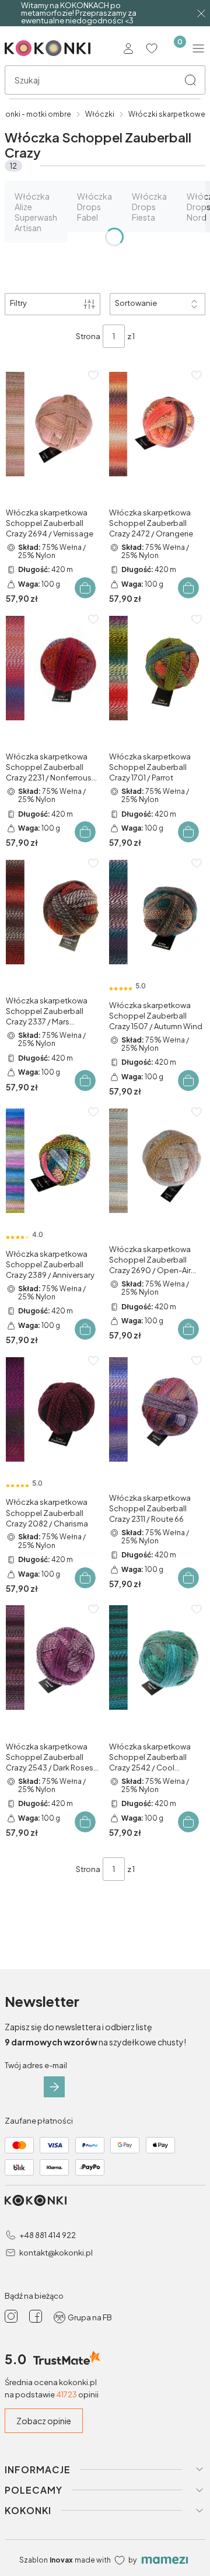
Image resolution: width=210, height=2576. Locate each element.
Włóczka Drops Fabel (94, 207)
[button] (190, 80)
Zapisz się (54, 2087)
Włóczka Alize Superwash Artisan (36, 212)
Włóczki (100, 114)
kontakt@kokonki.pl (56, 2253)
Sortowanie (136, 303)
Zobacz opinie (44, 2421)
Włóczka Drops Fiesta (149, 207)
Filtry (18, 303)
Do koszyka (85, 588)
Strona (88, 336)
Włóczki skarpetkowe (167, 114)
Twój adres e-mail (36, 2065)
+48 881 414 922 (48, 2235)
